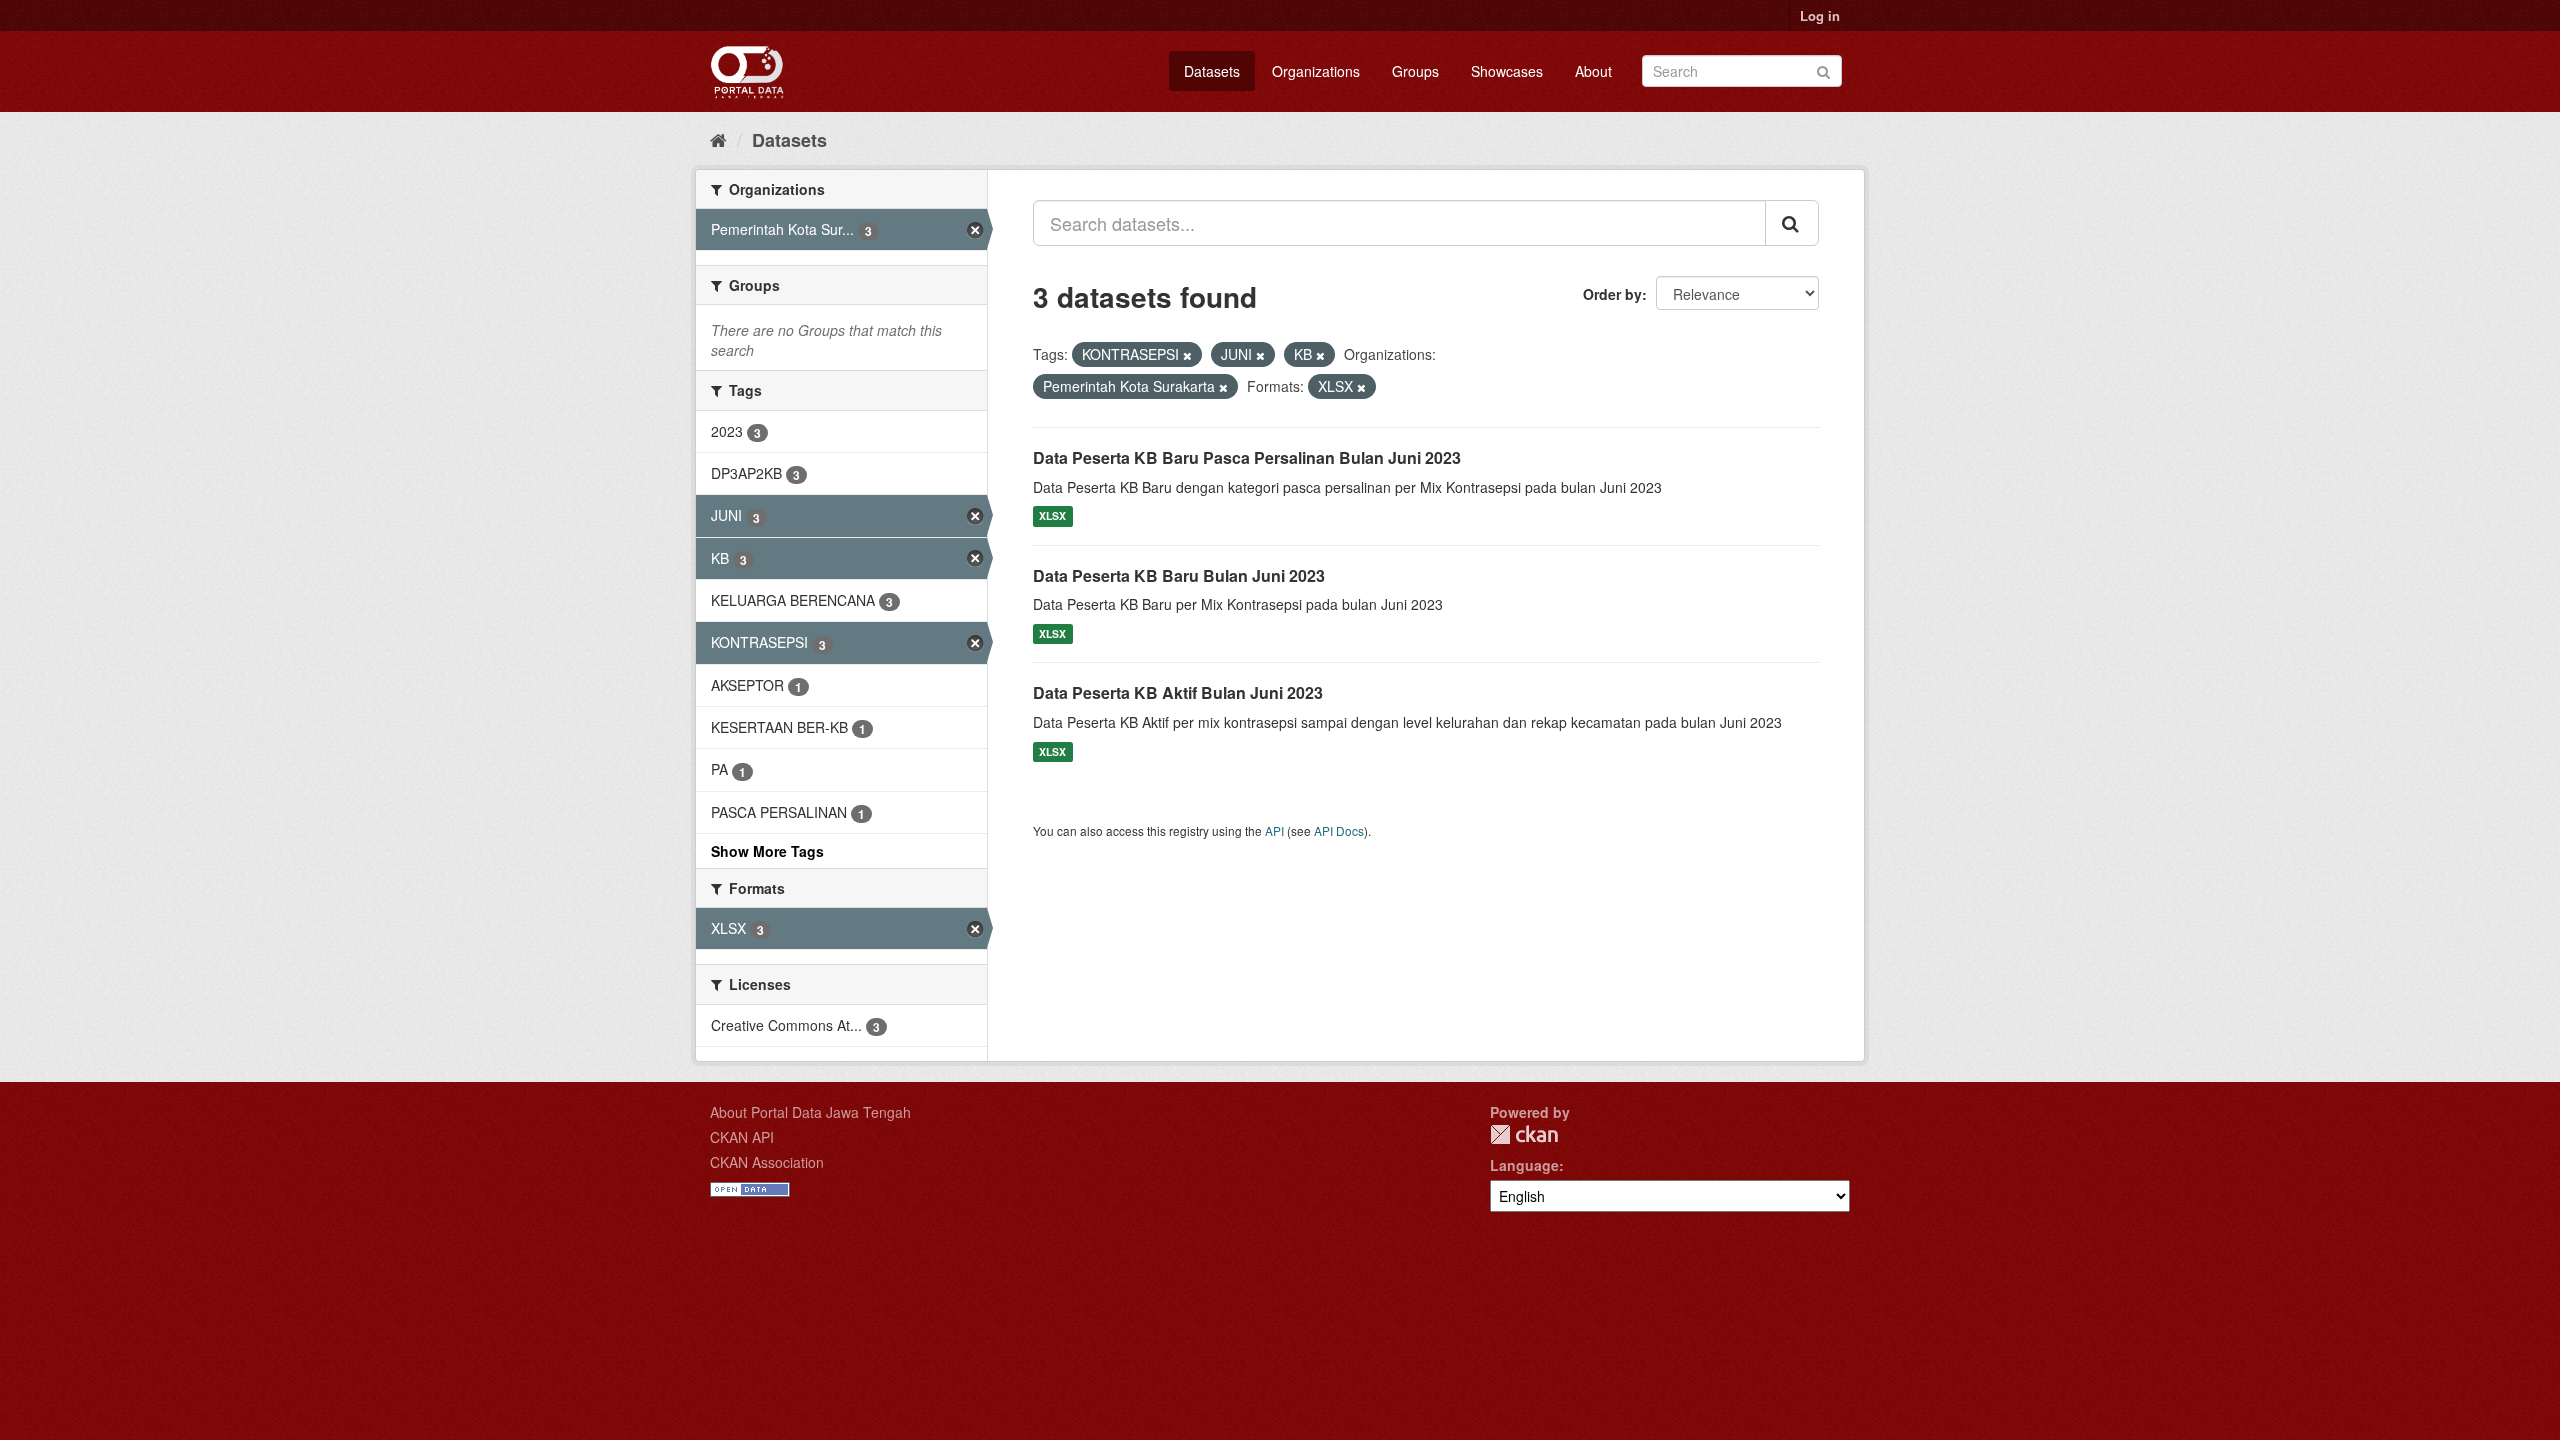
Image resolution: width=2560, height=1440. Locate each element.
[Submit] (1823, 69)
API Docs (1339, 830)
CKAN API (742, 1137)
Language (1524, 1165)
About (1593, 71)
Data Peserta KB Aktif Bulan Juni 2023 (1178, 692)
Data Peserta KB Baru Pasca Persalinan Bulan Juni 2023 (1247, 457)
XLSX (1052, 516)
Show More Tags (767, 851)
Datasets (1212, 71)
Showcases (1507, 71)
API (1274, 830)
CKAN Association (767, 1162)
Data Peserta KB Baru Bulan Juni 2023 (1179, 575)
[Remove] (1187, 355)
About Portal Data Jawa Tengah (810, 1112)
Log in (1820, 15)
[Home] (718, 139)
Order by (1612, 294)
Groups (1415, 71)
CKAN (1524, 1134)
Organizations (1316, 71)
